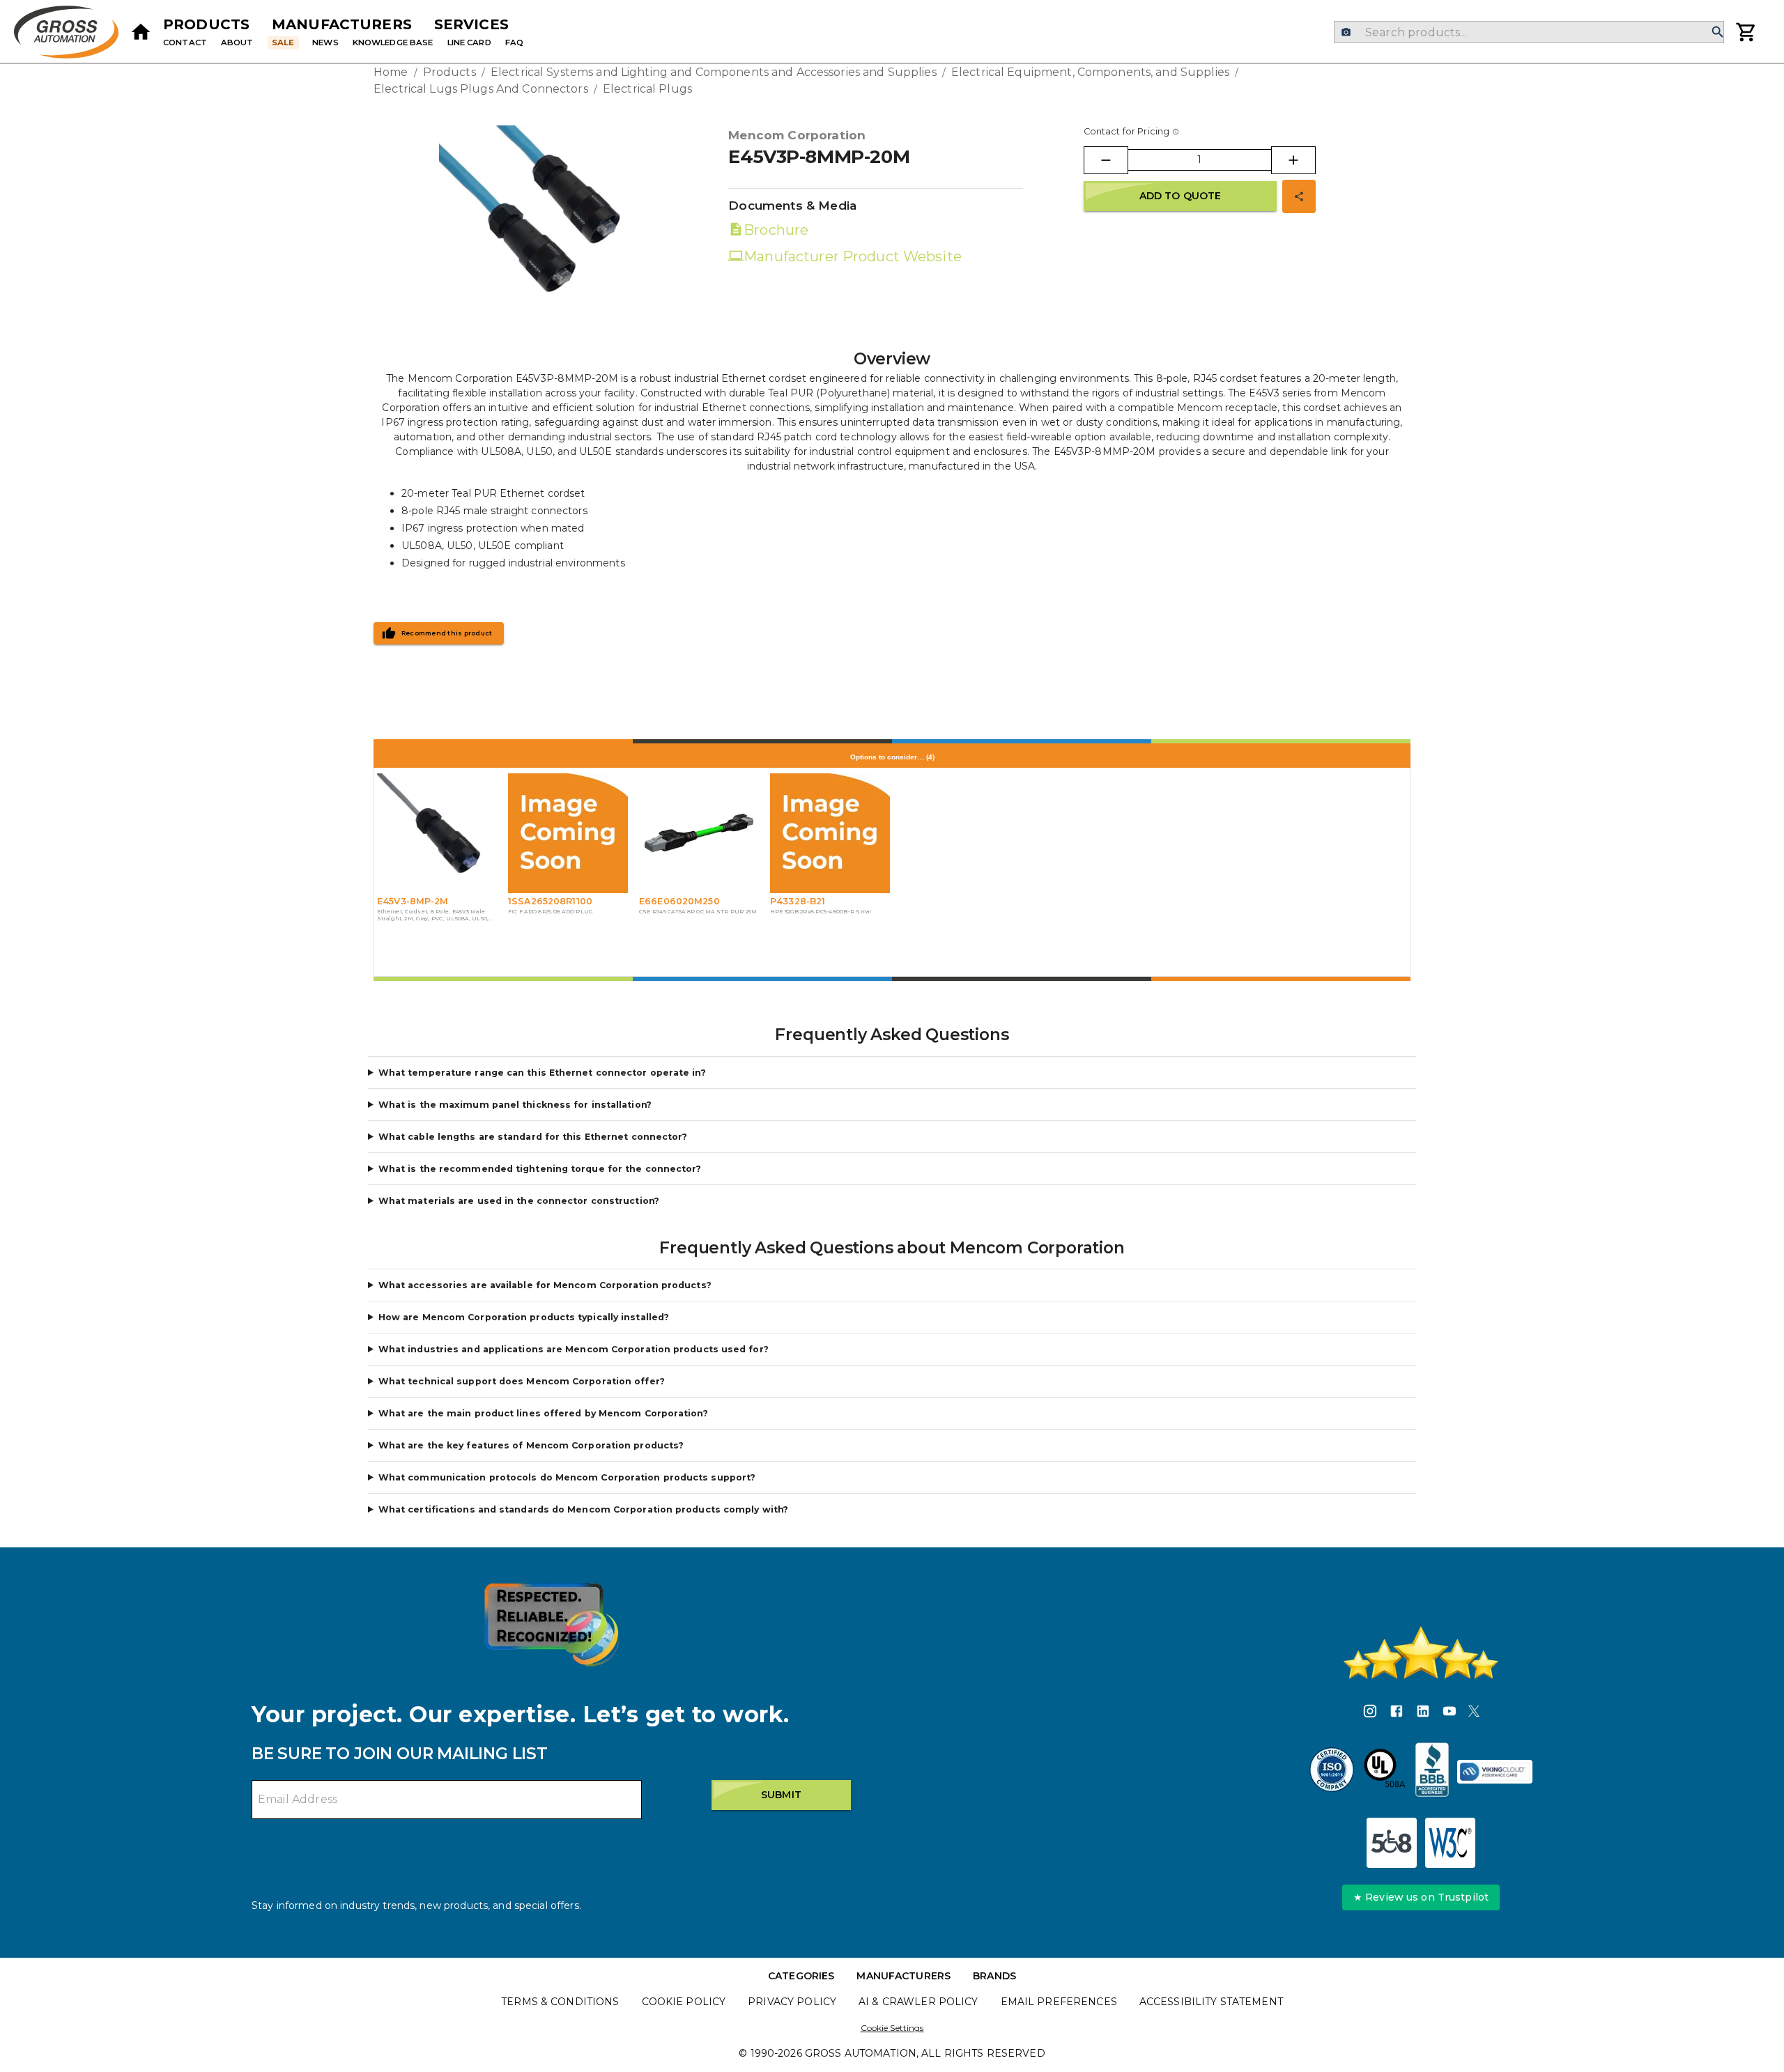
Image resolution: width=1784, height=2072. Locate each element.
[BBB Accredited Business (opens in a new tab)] (1432, 1772)
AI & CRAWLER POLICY (918, 2002)
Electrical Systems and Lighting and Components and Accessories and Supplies (714, 72)
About (237, 42)
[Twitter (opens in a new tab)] (1474, 1713)
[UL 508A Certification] (1385, 1772)
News (325, 42)
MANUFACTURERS (903, 1976)
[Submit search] (1718, 32)
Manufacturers (342, 24)
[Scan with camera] (1346, 32)
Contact (185, 42)
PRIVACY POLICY (792, 2002)
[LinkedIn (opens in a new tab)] (1423, 1713)
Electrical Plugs (647, 89)
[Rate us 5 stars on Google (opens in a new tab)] (1421, 1653)
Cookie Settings (892, 2028)
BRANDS (994, 1976)
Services (471, 24)
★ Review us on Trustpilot (1421, 1897)
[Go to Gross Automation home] (141, 32)
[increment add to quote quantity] (1293, 160)
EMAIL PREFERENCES (1059, 2002)
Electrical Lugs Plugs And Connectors (481, 89)
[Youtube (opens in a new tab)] (1449, 1713)
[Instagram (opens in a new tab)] (1370, 1713)
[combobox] (1529, 32)
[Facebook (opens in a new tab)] (1397, 1713)
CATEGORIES (801, 1976)
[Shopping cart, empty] (1746, 32)
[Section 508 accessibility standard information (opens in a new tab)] (1392, 1843)
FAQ (514, 42)
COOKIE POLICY (684, 2002)
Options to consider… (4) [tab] (892, 757)
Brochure (776, 230)
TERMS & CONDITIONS (560, 2002)
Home (391, 72)
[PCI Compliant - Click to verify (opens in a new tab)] (1495, 1772)
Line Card (469, 42)
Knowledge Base (393, 42)
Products (206, 24)
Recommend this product (447, 633)
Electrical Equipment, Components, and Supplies (1090, 72)
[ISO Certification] (1332, 1772)
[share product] (1299, 196)
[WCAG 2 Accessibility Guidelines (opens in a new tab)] (1450, 1843)
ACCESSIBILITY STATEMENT (1211, 2002)
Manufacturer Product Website (853, 256)
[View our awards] (551, 1624)
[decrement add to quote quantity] (1106, 160)
